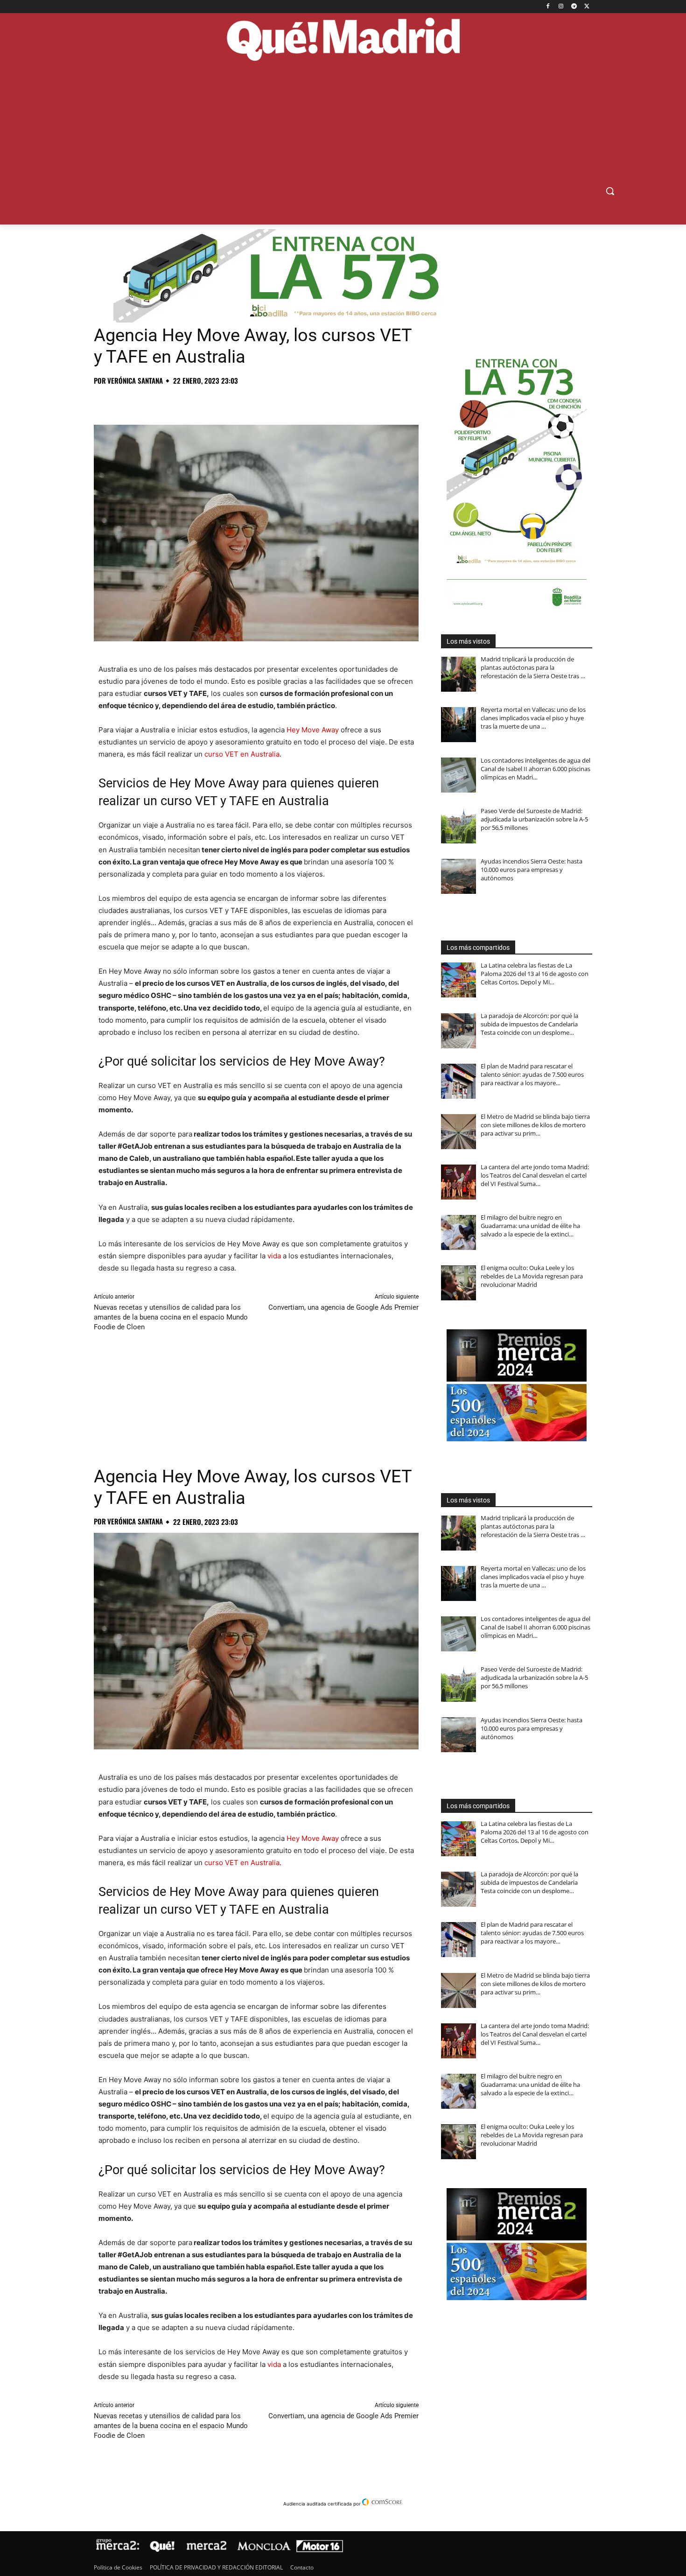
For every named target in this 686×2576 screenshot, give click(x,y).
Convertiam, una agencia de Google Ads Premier (343, 1307)
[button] (610, 191)
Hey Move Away (313, 730)
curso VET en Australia (242, 754)
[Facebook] (548, 7)
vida (274, 1256)
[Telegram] (574, 7)
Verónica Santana (135, 381)
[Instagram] (561, 7)
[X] (587, 7)
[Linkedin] (210, 401)
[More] (254, 401)
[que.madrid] (343, 41)
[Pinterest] (146, 401)
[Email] (232, 401)
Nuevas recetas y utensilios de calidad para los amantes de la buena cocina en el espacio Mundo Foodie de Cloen (171, 1317)
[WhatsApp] (168, 401)
